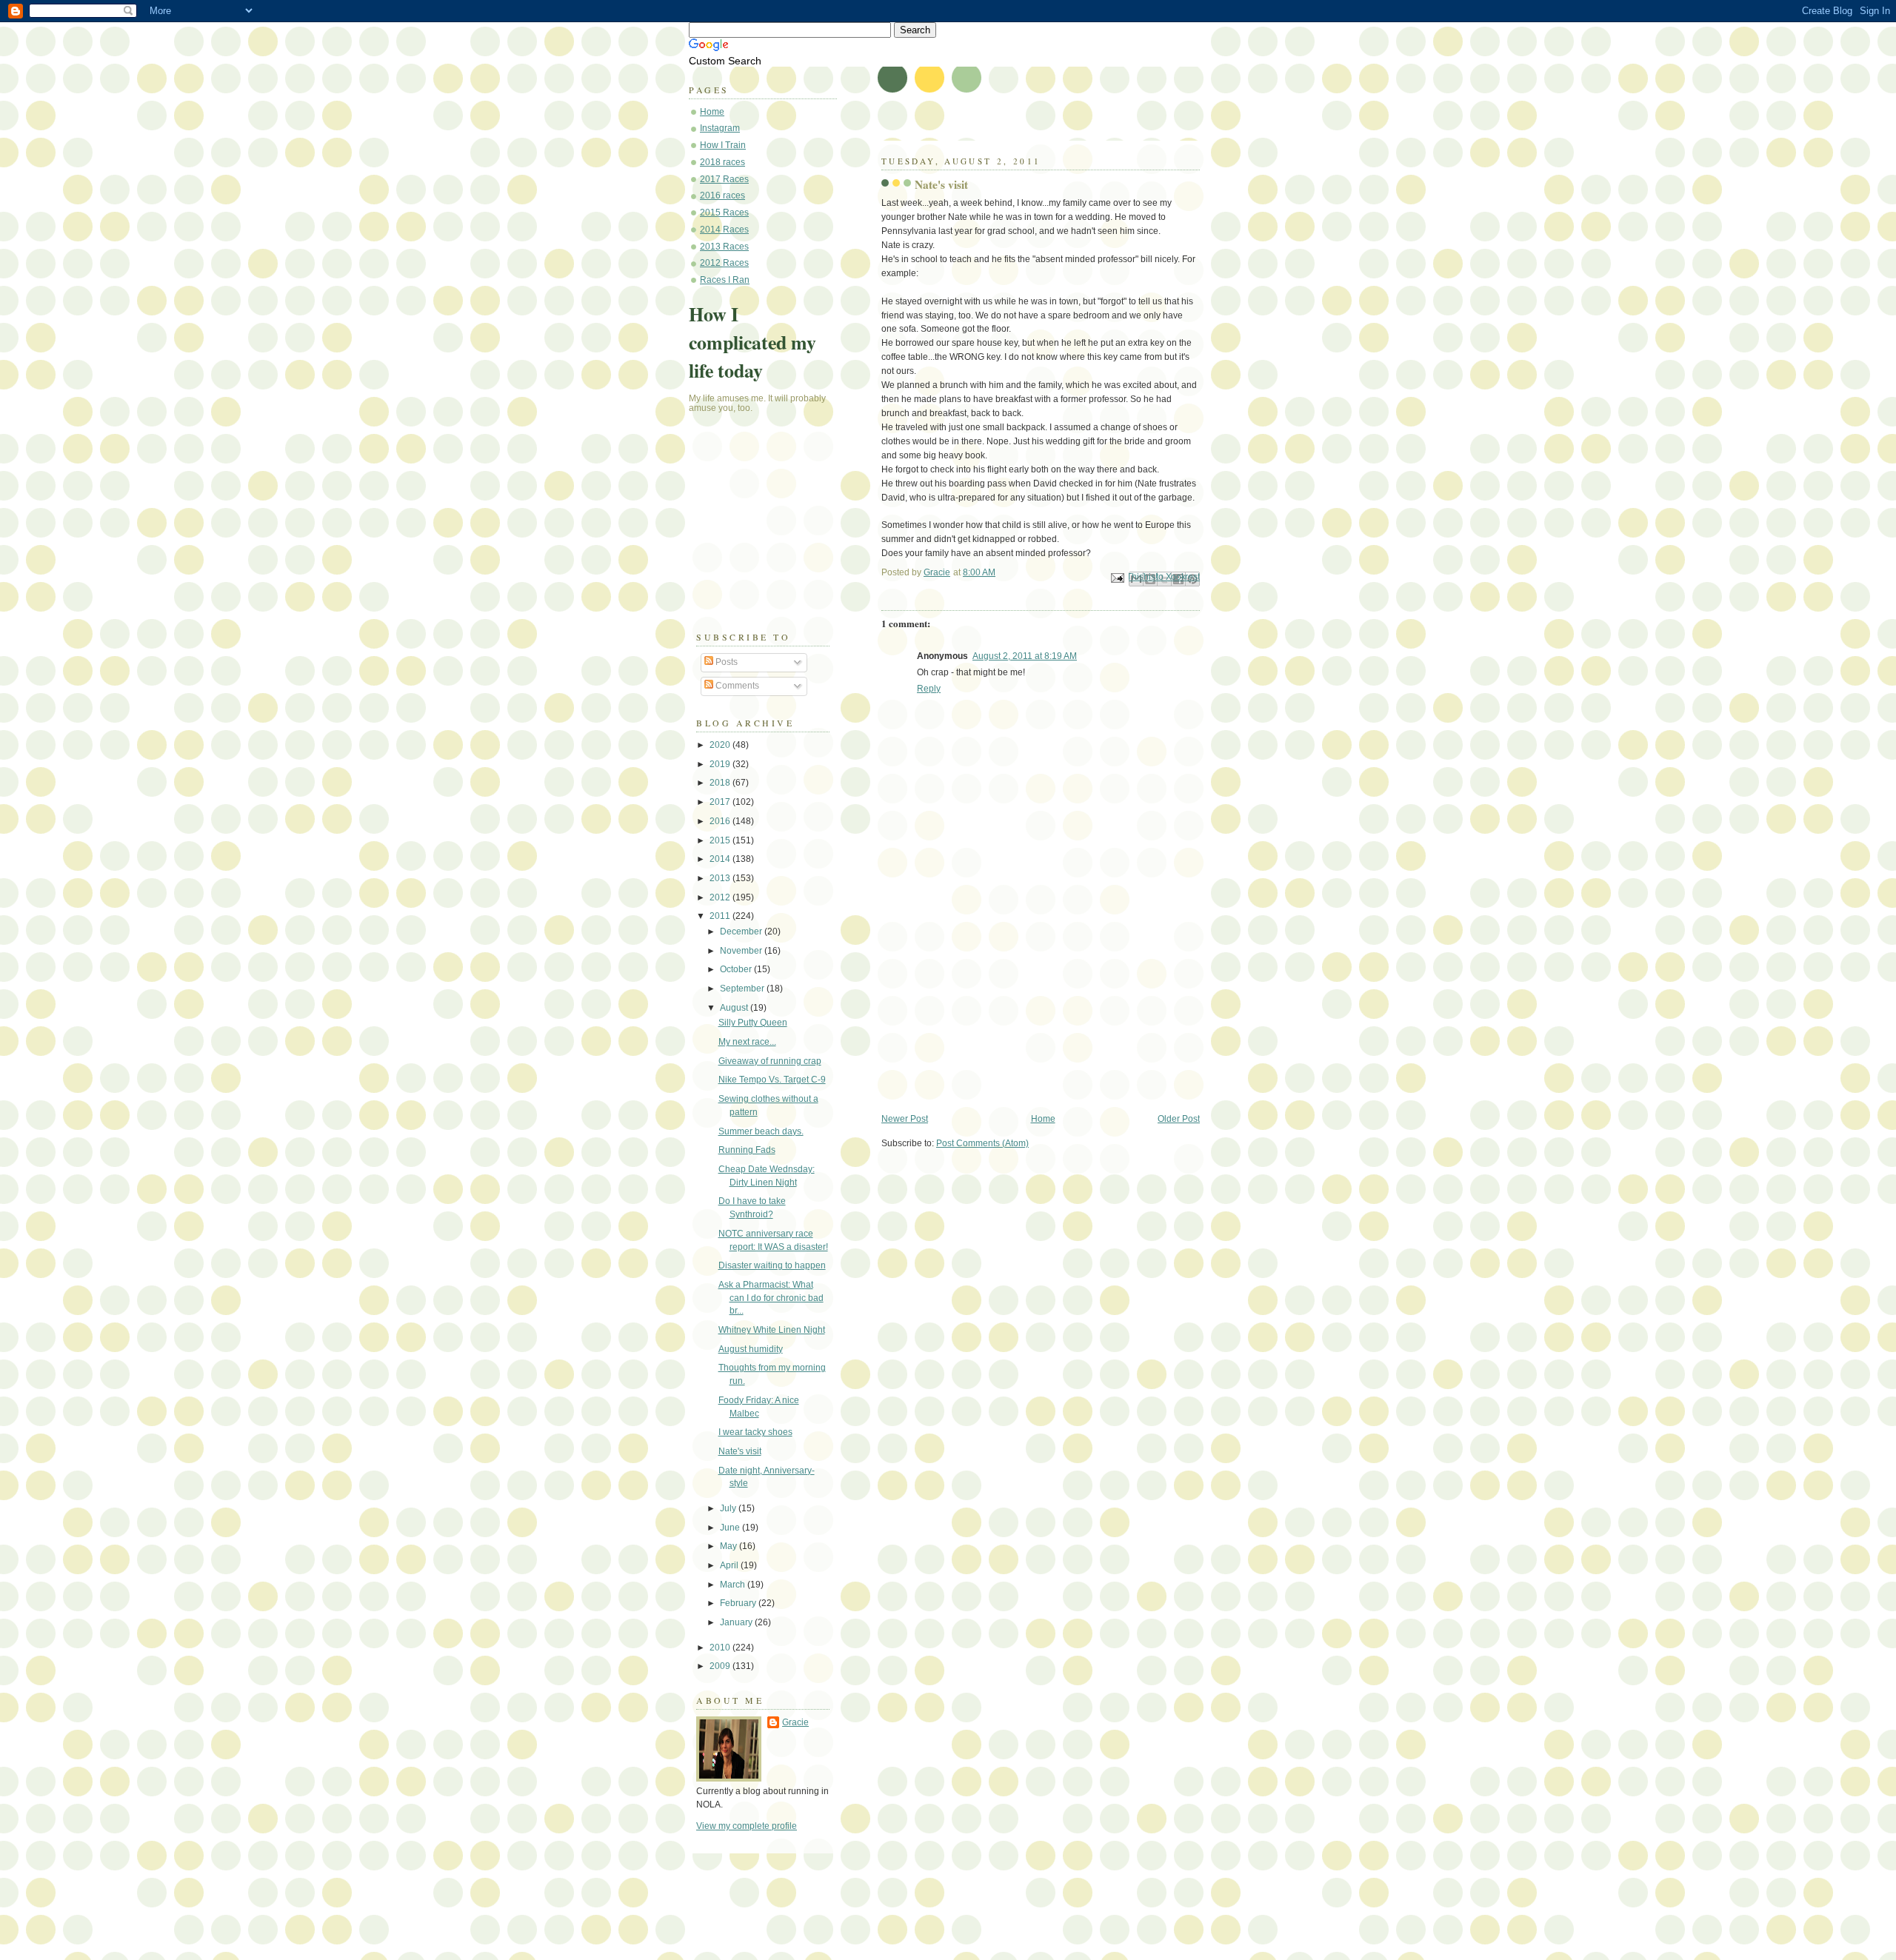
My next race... (747, 1042)
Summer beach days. (761, 1131)
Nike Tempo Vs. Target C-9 (772, 1080)
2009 (721, 1666)
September (743, 989)
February (739, 1603)
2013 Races (724, 247)
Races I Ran (725, 280)
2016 (721, 821)
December (742, 931)
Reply (929, 689)
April (730, 1565)
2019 (721, 764)
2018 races (722, 162)
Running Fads (747, 1150)
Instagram (720, 128)
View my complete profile (747, 1826)
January (737, 1622)
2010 (721, 1648)
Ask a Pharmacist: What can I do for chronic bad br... (771, 1298)
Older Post (1179, 1119)
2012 (721, 897)
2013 (721, 878)
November (742, 951)
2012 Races (724, 263)
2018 (721, 783)
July (729, 1508)
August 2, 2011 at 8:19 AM (1025, 656)
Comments (736, 686)
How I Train (723, 145)
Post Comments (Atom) (982, 1143)
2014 (721, 859)
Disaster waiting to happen (772, 1265)
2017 (721, 802)
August (735, 1008)
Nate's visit (740, 1451)
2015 (721, 840)
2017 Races (724, 179)
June (731, 1528)
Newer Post (905, 1119)
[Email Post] (1116, 578)
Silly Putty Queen (753, 1023)
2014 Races (724, 230)
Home (1043, 1119)
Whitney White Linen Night (772, 1330)
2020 (721, 745)
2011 (721, 916)
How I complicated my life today (752, 342)
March (734, 1585)
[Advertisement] (992, 1010)
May (730, 1546)
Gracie (795, 1722)
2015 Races (724, 213)
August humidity (751, 1349)
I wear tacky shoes (755, 1432)
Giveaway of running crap (770, 1061)
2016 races (722, 195)
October (737, 969)
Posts (725, 662)
